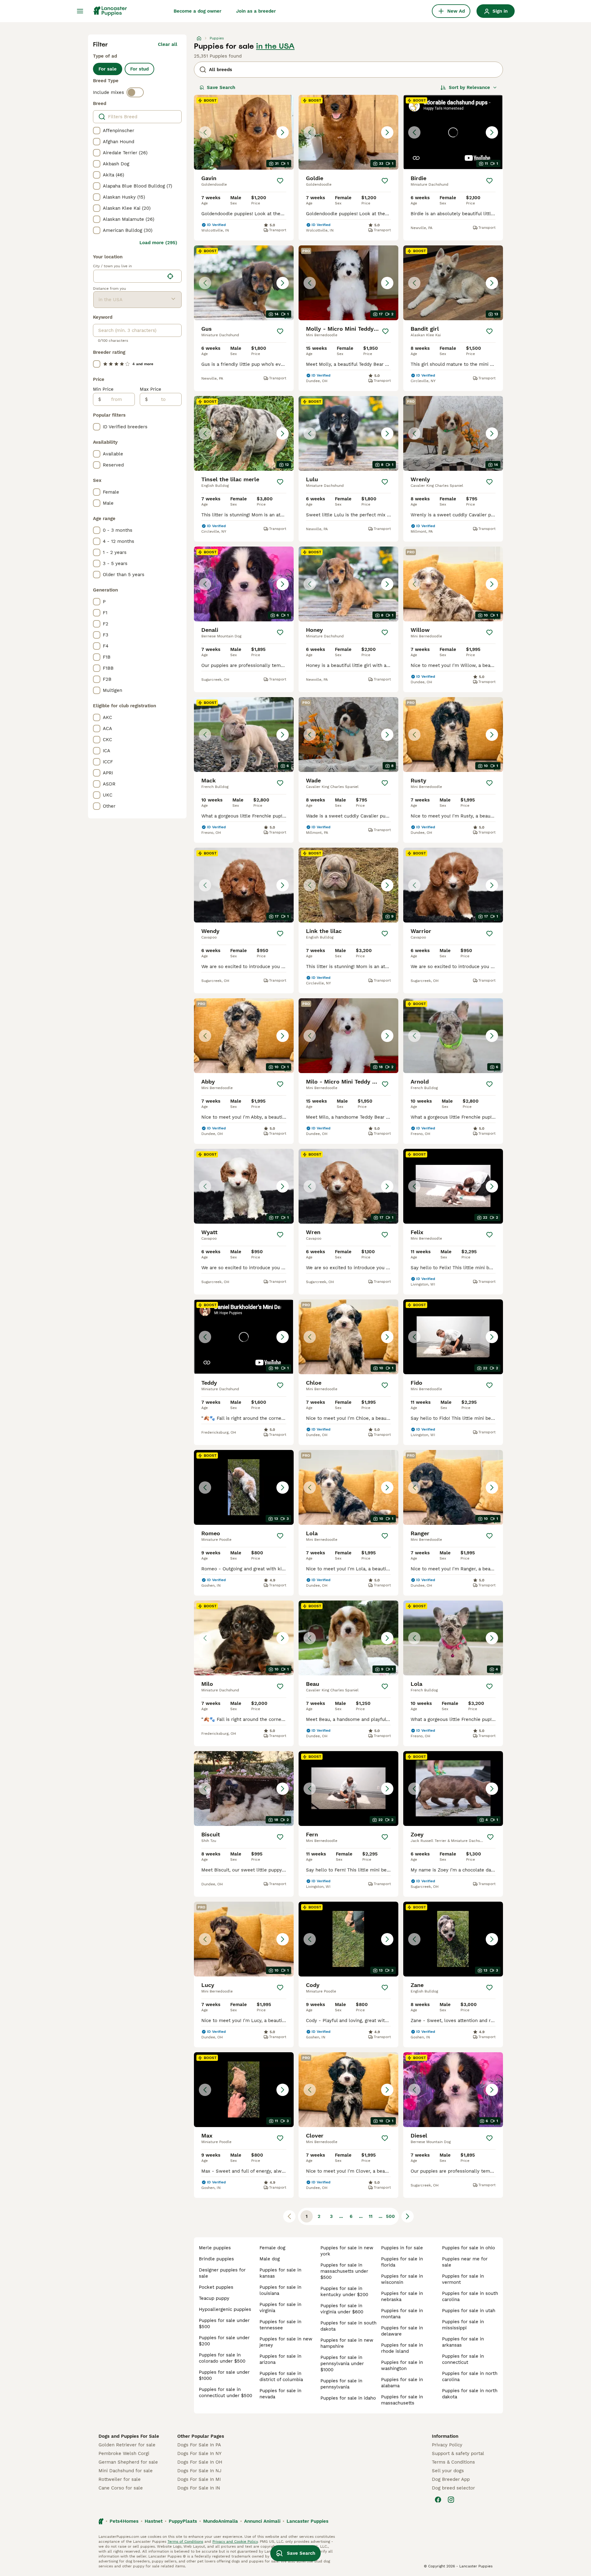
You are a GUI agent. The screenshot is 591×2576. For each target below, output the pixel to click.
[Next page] (408, 2216)
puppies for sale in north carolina (470, 2376)
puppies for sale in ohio (468, 2248)
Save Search (221, 87)
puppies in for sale (402, 2248)
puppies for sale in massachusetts (402, 2400)
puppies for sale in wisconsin (402, 2279)
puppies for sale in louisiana (280, 2290)
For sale (108, 69)
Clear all (168, 44)
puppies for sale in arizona (280, 2359)
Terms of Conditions (185, 2542)
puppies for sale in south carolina (470, 2296)
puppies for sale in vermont (463, 2279)
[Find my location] (170, 276)
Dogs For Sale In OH (200, 2462)
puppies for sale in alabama (402, 2383)
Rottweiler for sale (120, 2479)
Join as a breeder (256, 11)
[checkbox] (97, 131)
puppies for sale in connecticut (463, 2359)
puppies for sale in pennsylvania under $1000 (342, 2364)
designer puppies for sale (222, 2273)
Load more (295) (158, 243)
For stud (139, 69)
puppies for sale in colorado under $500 (222, 2358)
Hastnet (154, 2521)
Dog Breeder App (451, 2479)
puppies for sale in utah (469, 2311)
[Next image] (283, 132)
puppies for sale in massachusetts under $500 (344, 2271)
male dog (270, 2259)
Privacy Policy (447, 2445)
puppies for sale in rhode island (402, 2348)
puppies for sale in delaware (402, 2331)
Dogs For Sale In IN (199, 2488)
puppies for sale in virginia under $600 (342, 2309)
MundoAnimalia (221, 2521)
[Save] (280, 181)
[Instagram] (451, 2500)
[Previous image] (205, 132)
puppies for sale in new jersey (286, 2342)
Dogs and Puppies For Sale (129, 2436)
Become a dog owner (197, 11)
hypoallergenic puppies (225, 2309)
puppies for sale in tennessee (280, 2325)
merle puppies (215, 2248)
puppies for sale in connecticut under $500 (225, 2392)
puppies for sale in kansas (280, 2273)
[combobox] (129, 276)
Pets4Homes (124, 2521)
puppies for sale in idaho (348, 2398)
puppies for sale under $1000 (224, 2375)
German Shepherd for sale (128, 2462)
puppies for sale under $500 (224, 2324)
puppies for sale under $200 (224, 2341)
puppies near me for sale (465, 2262)
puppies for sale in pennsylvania (341, 2384)
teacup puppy (214, 2298)
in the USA (275, 46)
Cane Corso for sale (121, 2488)
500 (390, 2216)
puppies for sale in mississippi (463, 2325)
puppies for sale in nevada (280, 2394)
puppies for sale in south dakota (348, 2326)
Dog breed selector (453, 2488)
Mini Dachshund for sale (126, 2471)
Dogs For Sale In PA (199, 2445)
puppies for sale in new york (347, 2251)
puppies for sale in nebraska (402, 2296)
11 (371, 2216)
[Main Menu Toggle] (80, 11)
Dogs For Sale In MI (199, 2479)
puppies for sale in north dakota (470, 2394)
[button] (244, 132)
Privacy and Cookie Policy (235, 2542)
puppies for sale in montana (402, 2314)
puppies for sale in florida (402, 2262)
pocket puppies (216, 2287)
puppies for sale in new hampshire (347, 2343)
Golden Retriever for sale (127, 2445)
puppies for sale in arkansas (463, 2342)
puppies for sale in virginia (280, 2307)
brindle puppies (216, 2259)
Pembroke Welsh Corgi (124, 2453)
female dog (272, 2248)
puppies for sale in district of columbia (281, 2376)
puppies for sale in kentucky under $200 (344, 2291)
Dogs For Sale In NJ (199, 2471)
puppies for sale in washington (402, 2365)
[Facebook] (438, 2500)
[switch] (135, 92)
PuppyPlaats (183, 2521)
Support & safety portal (458, 2453)
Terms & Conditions (453, 2462)
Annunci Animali (262, 2521)
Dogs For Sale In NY (199, 2453)
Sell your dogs (448, 2471)
